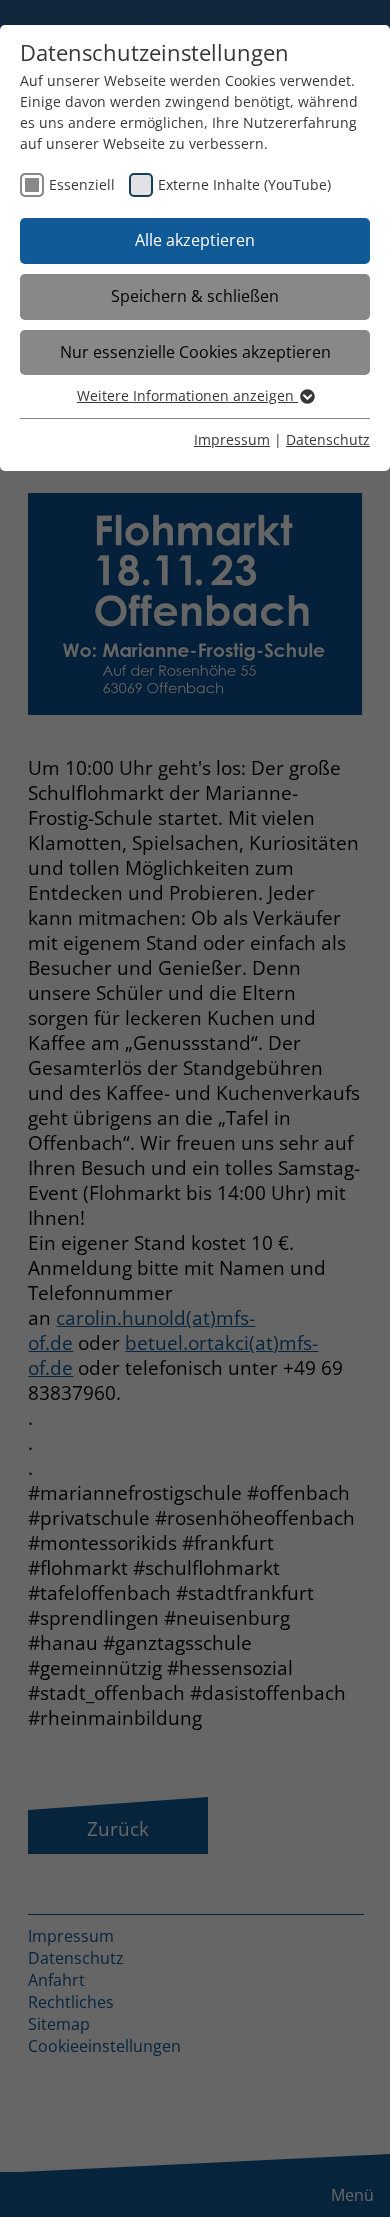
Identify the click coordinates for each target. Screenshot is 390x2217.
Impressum (232, 439)
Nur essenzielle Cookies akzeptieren (195, 352)
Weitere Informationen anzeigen (187, 395)
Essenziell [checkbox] (82, 184)
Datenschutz (328, 439)
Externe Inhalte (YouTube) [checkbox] (244, 184)
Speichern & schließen (195, 296)
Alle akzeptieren (195, 240)
